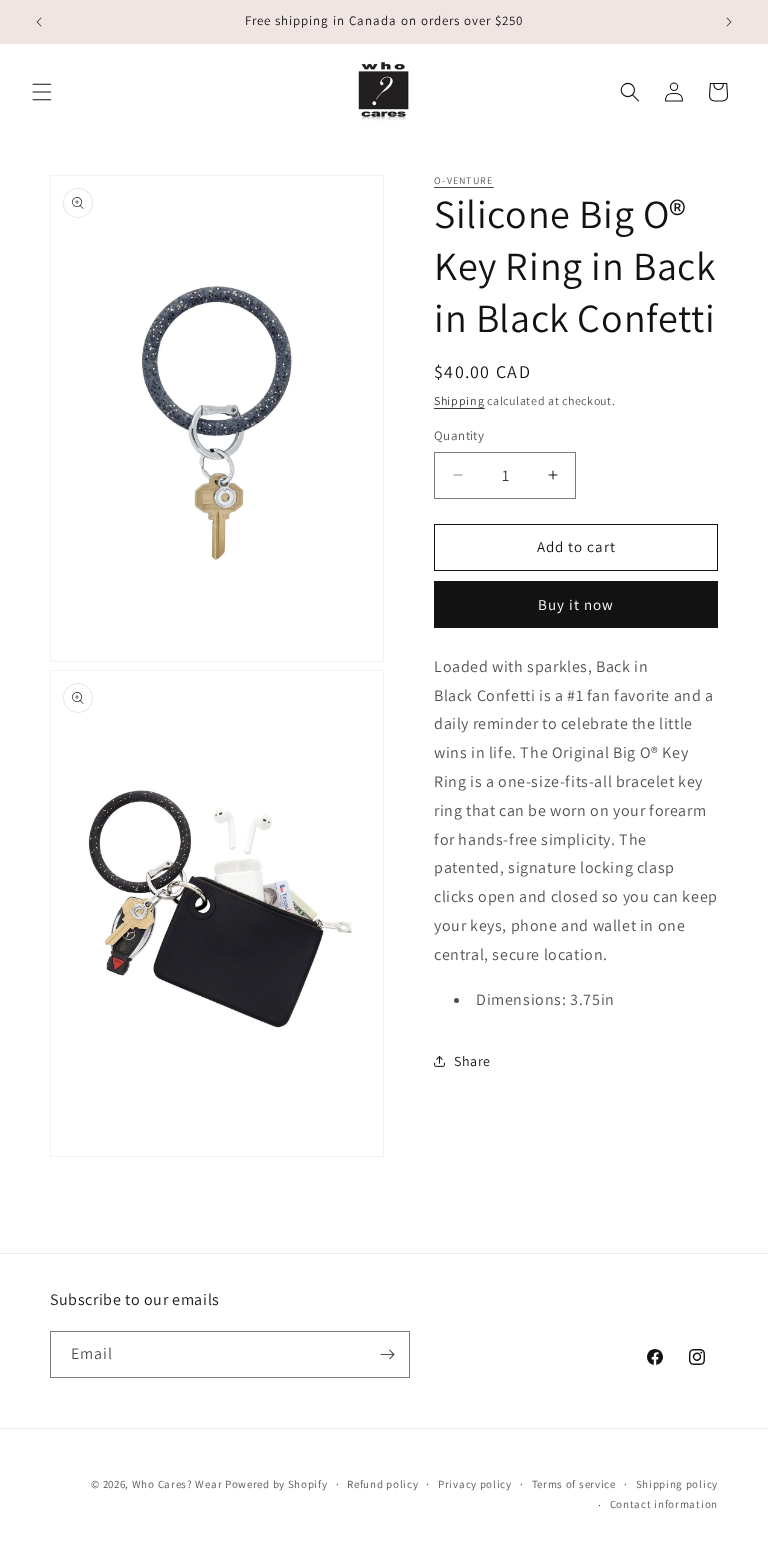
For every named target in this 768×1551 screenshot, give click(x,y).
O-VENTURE (464, 180)
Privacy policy (475, 1484)
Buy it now (576, 604)
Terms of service (574, 1484)
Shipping (459, 400)
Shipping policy (677, 1484)
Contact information (664, 1504)
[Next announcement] (729, 22)
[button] (42, 92)
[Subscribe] (387, 1354)
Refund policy (382, 1484)
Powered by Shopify (276, 1484)
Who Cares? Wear (177, 1484)
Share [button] (472, 1061)
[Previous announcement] (39, 22)
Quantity (459, 435)
